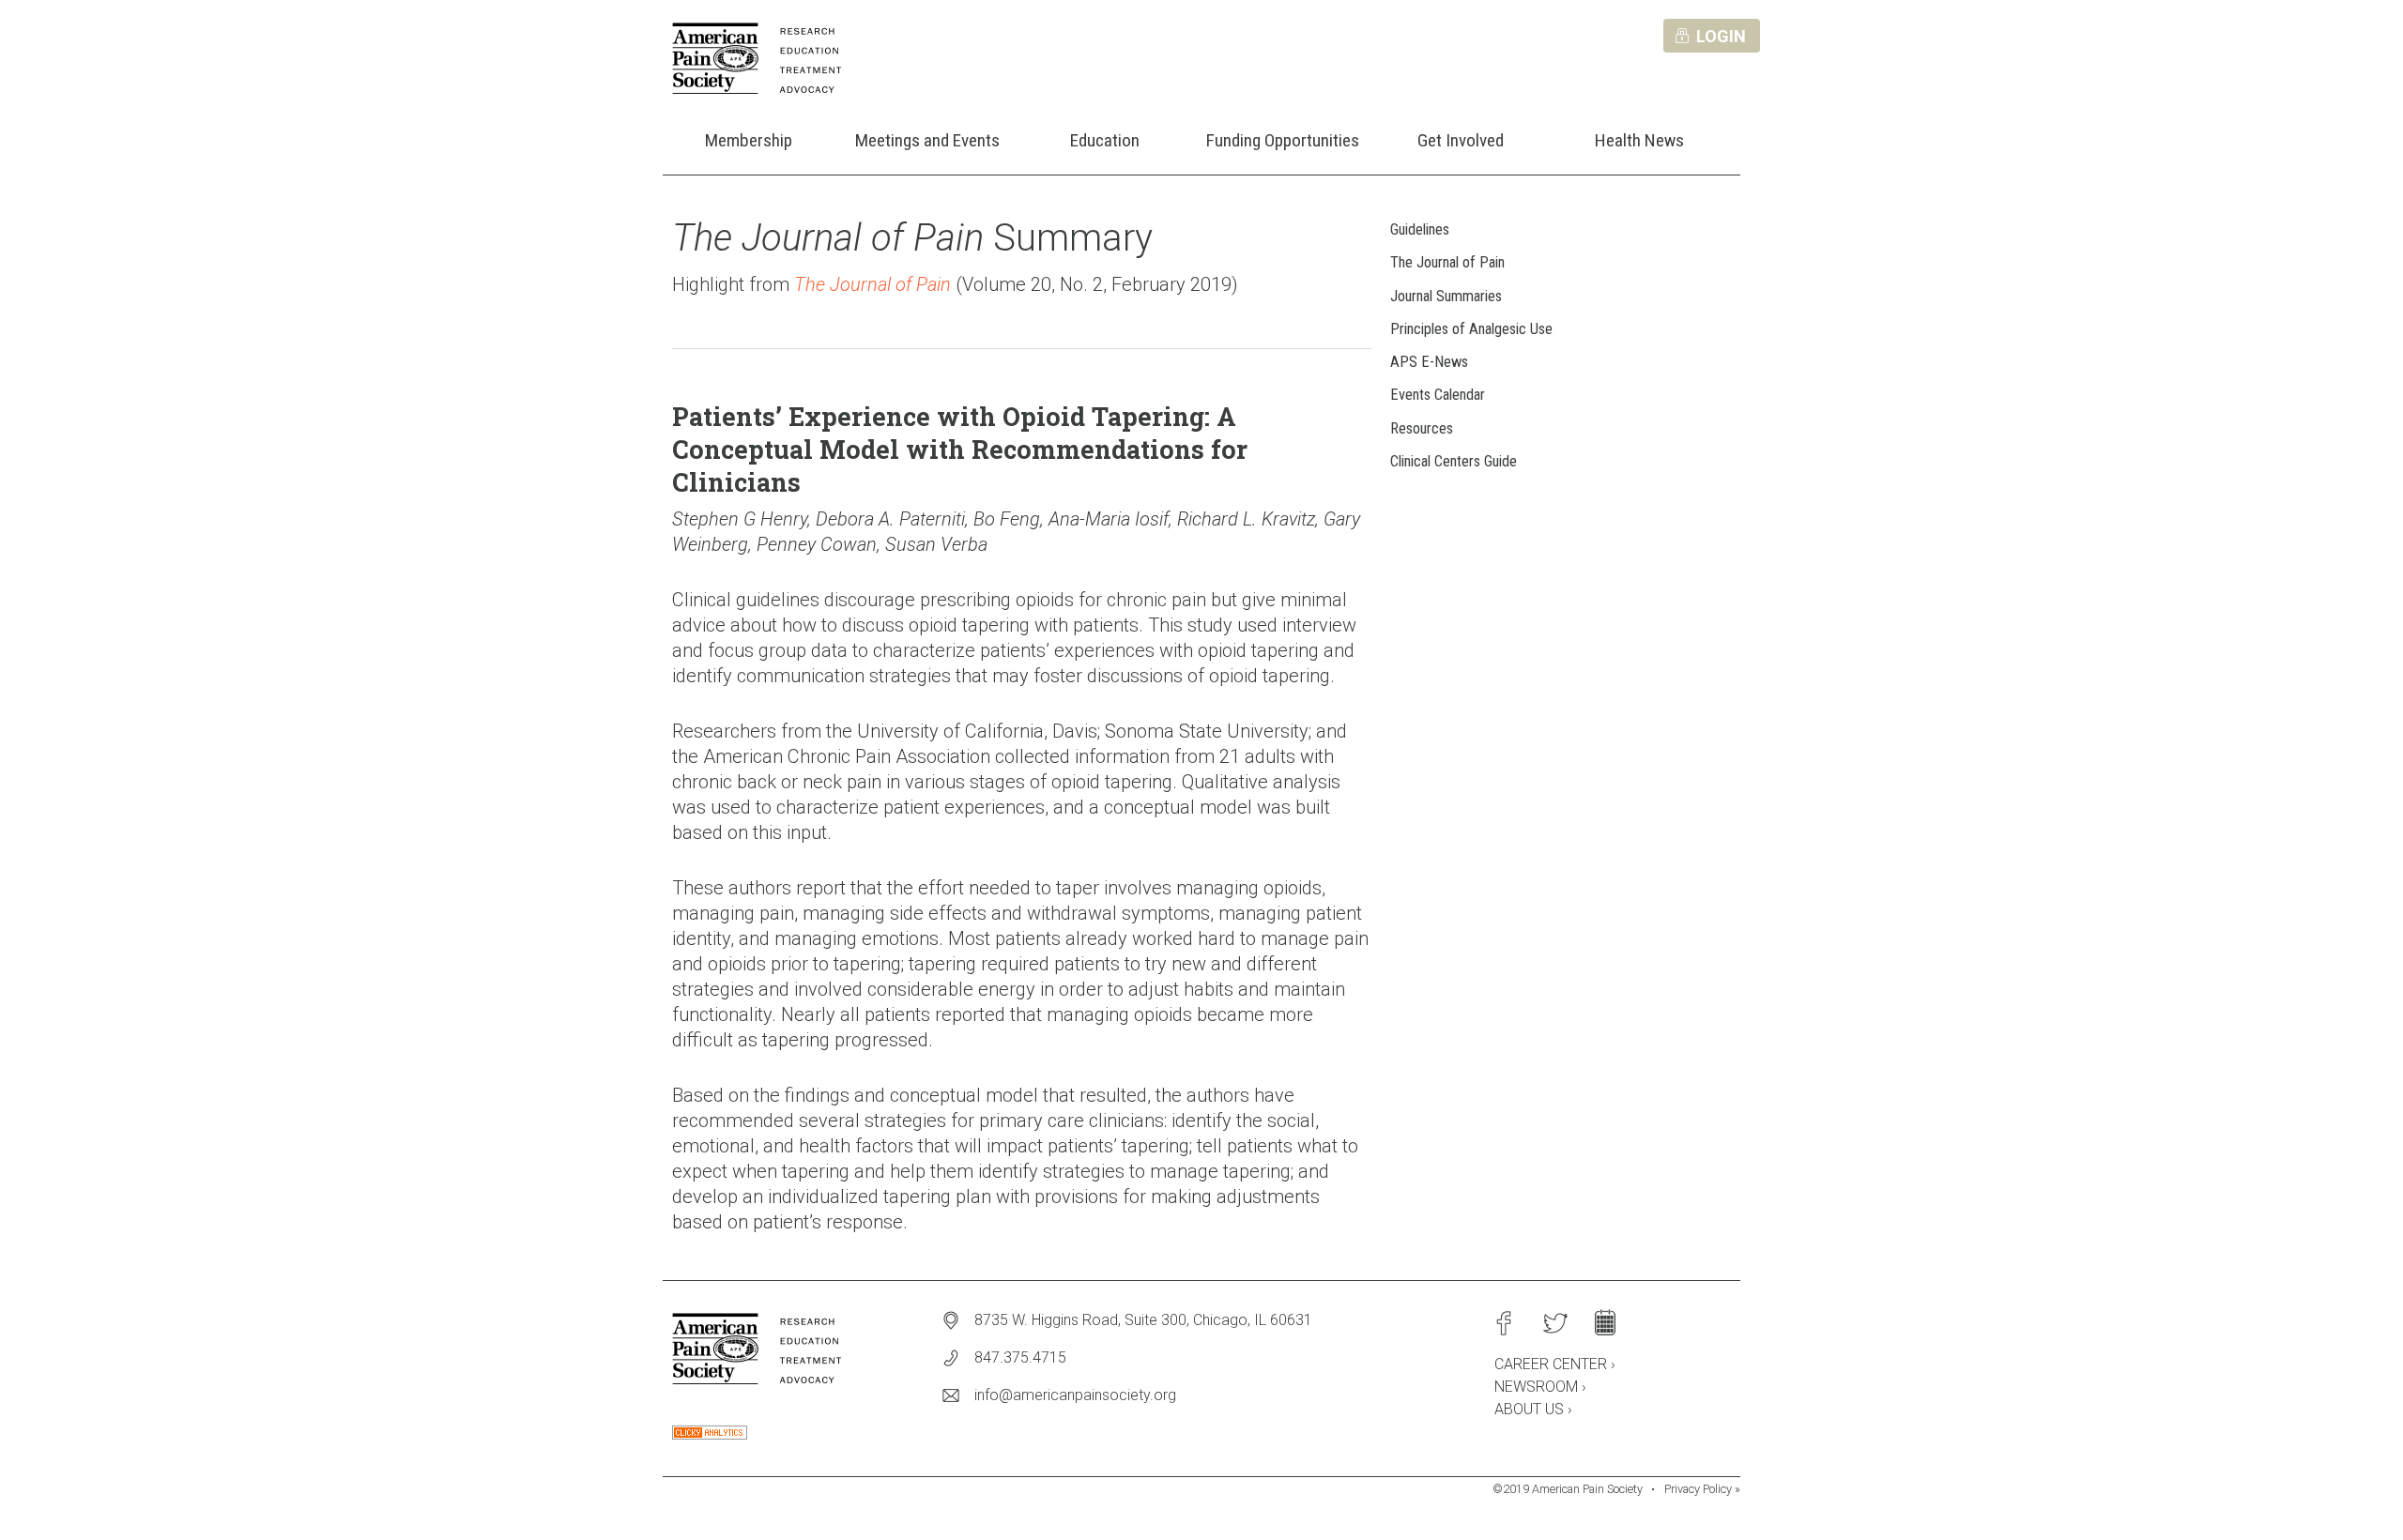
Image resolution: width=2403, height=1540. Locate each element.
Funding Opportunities (1283, 140)
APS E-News (1429, 362)
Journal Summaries (1446, 296)
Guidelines (1420, 229)
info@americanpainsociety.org (1075, 1395)
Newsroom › (1540, 1387)
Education (1105, 140)
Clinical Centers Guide (1454, 461)
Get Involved (1461, 140)
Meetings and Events (927, 140)
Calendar (1605, 1323)
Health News (1639, 140)
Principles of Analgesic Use (1471, 329)
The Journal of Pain (1447, 262)
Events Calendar (1438, 395)
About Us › (1533, 1409)
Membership (749, 140)
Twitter (1554, 1323)
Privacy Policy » (1702, 1489)
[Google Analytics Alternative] (710, 1434)
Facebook (1504, 1323)
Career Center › (1555, 1364)
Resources (1422, 428)
